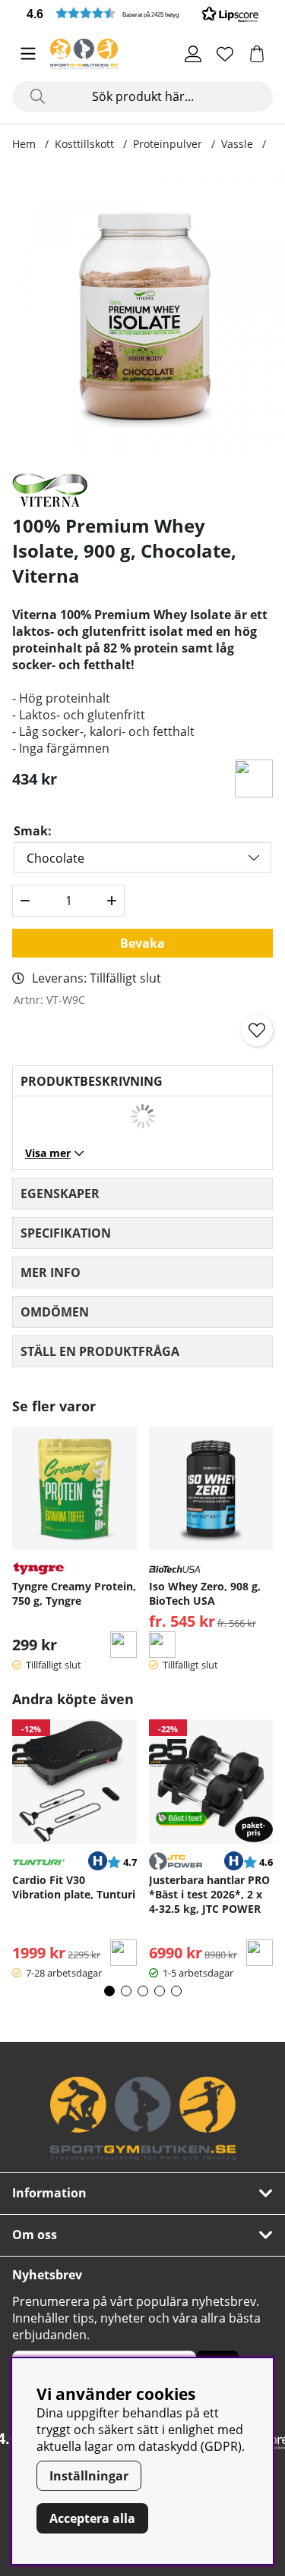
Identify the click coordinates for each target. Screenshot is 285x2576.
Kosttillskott (84, 144)
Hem (24, 144)
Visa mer (48, 1153)
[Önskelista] (225, 54)
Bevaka (142, 943)
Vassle (237, 144)
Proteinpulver (168, 144)
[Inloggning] (193, 54)
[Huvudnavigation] (28, 54)
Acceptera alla (92, 2518)
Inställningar (89, 2476)
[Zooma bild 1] (142, 311)
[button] (142, 13)
